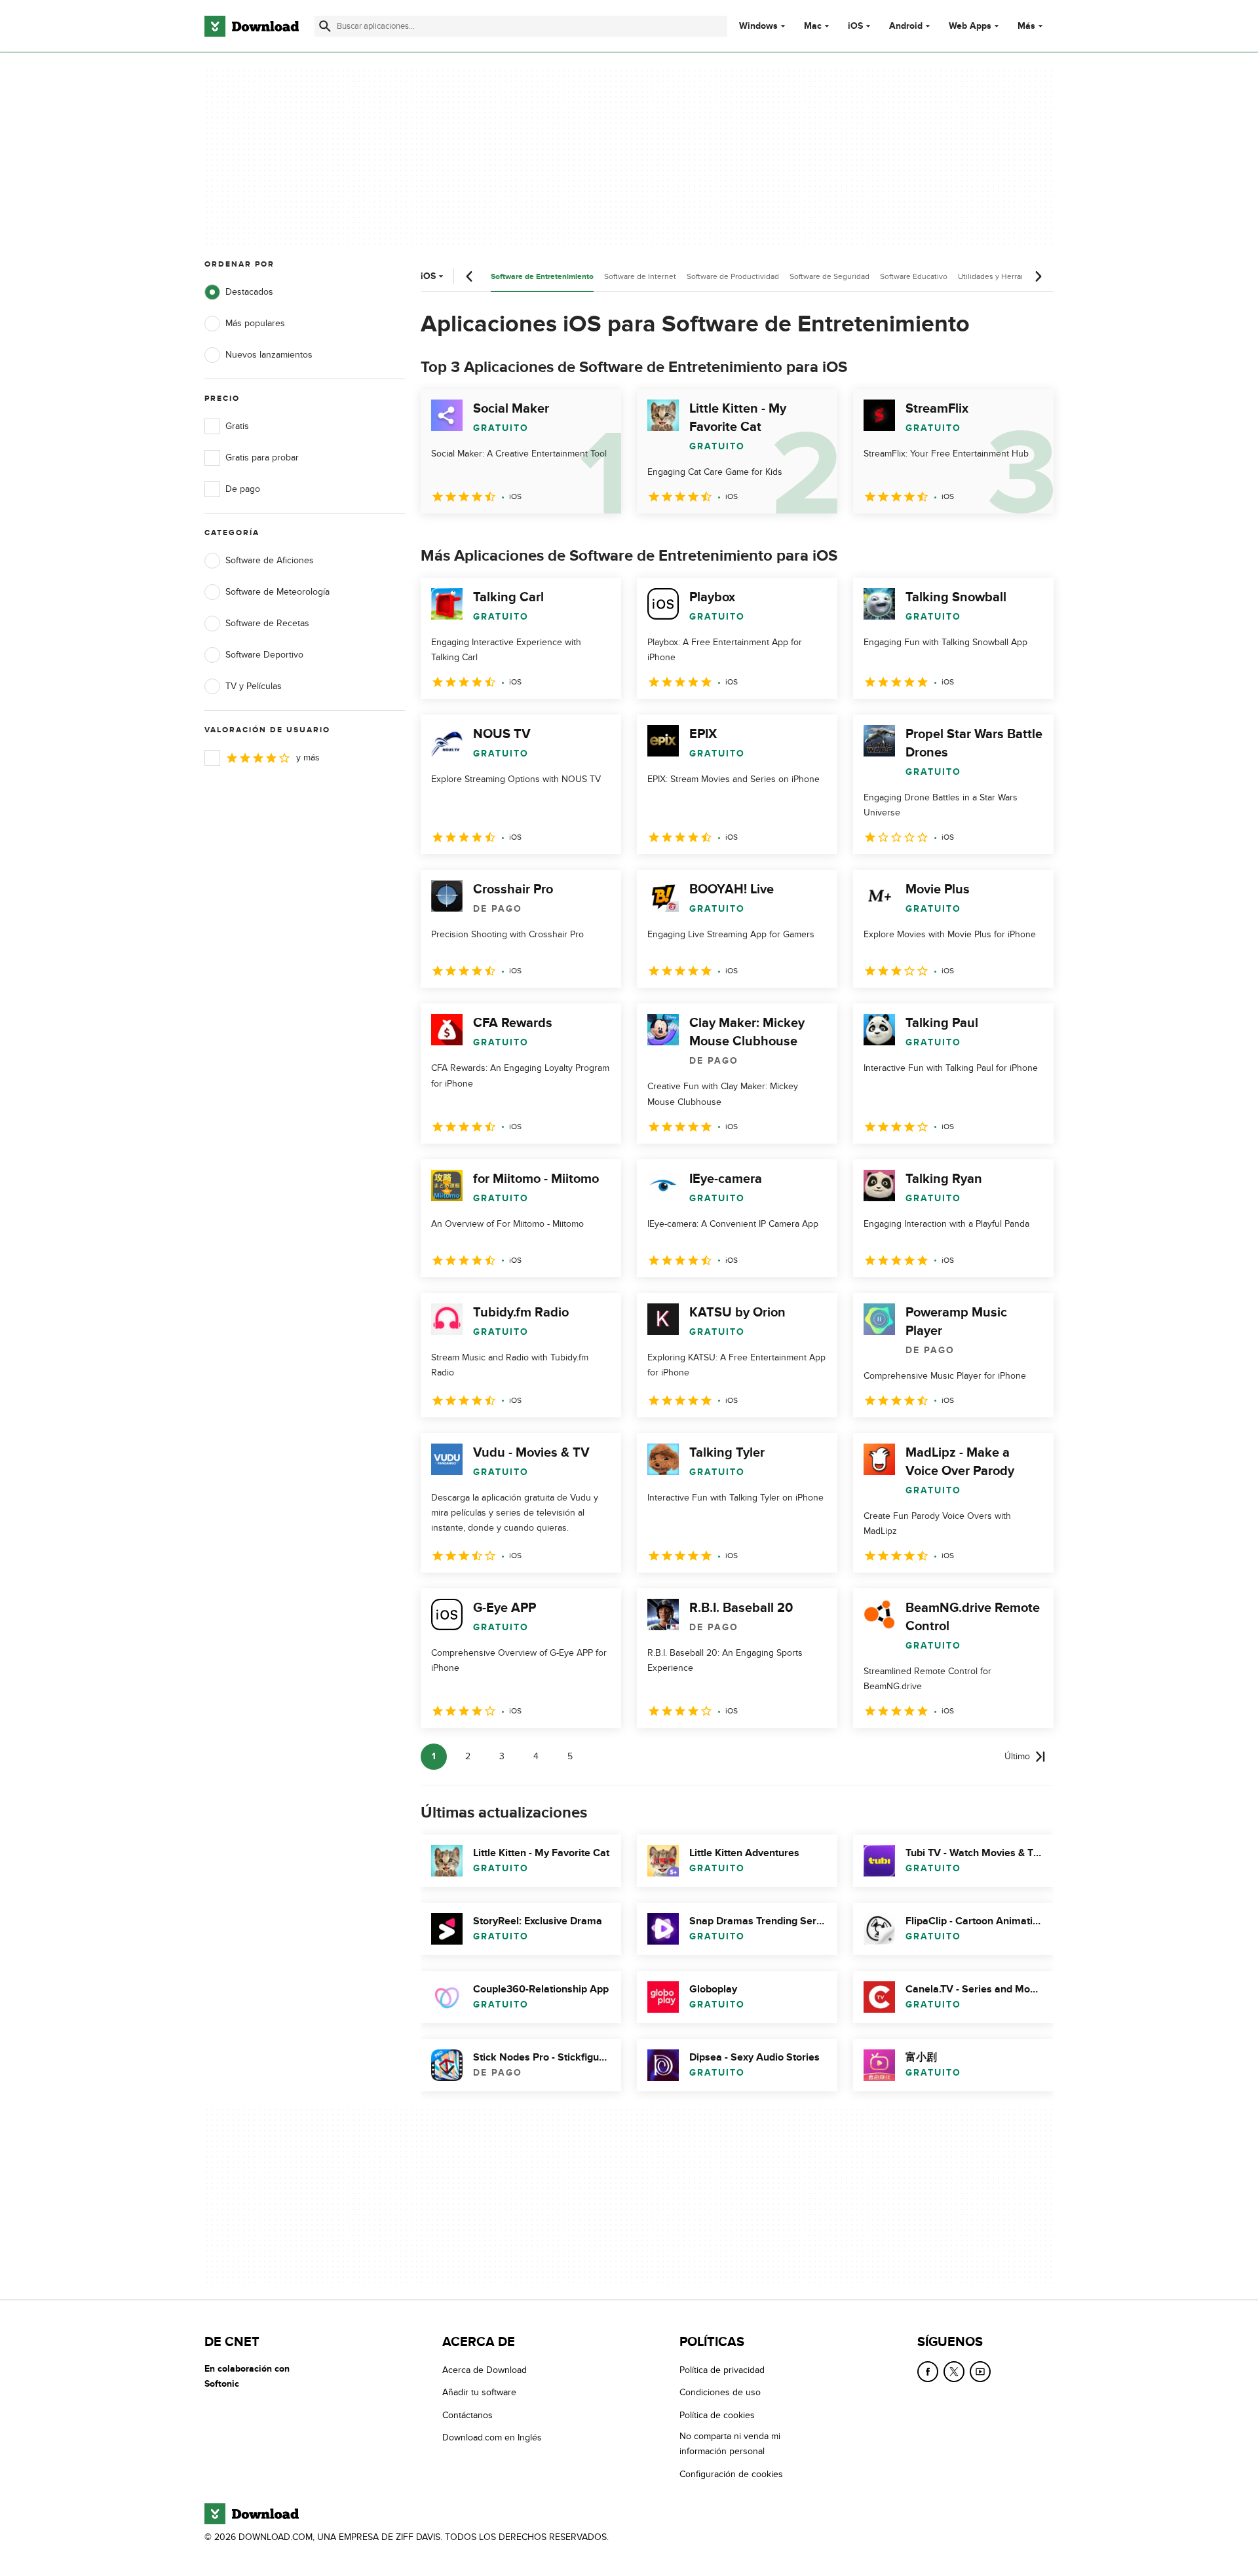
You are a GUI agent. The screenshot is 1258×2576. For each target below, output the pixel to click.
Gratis (237, 426)
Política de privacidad (722, 2370)
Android (906, 26)
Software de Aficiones (270, 560)
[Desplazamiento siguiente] (1038, 276)
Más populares (255, 323)
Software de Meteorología (277, 592)
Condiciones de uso (720, 2392)
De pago (243, 489)
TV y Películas (254, 686)
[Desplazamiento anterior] (470, 276)
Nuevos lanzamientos (269, 355)
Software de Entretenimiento (542, 277)
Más (1026, 26)
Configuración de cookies (731, 2474)
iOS (855, 26)
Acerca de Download (485, 2370)
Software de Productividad (733, 276)
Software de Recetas (267, 623)
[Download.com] (252, 26)
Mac (813, 26)
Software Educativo (914, 276)
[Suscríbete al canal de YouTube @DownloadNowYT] (980, 2372)
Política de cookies (717, 2415)
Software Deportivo (264, 655)
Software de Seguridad (829, 276)
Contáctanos (467, 2415)
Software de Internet (640, 276)
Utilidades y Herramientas (1003, 276)
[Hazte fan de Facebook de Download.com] (928, 2372)
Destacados (249, 292)
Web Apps (970, 26)
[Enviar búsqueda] (325, 26)
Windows (758, 26)
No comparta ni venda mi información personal (730, 2444)
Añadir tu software (479, 2392)
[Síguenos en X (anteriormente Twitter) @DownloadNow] (954, 2372)
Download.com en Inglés (492, 2437)
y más (308, 757)
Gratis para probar (262, 457)
